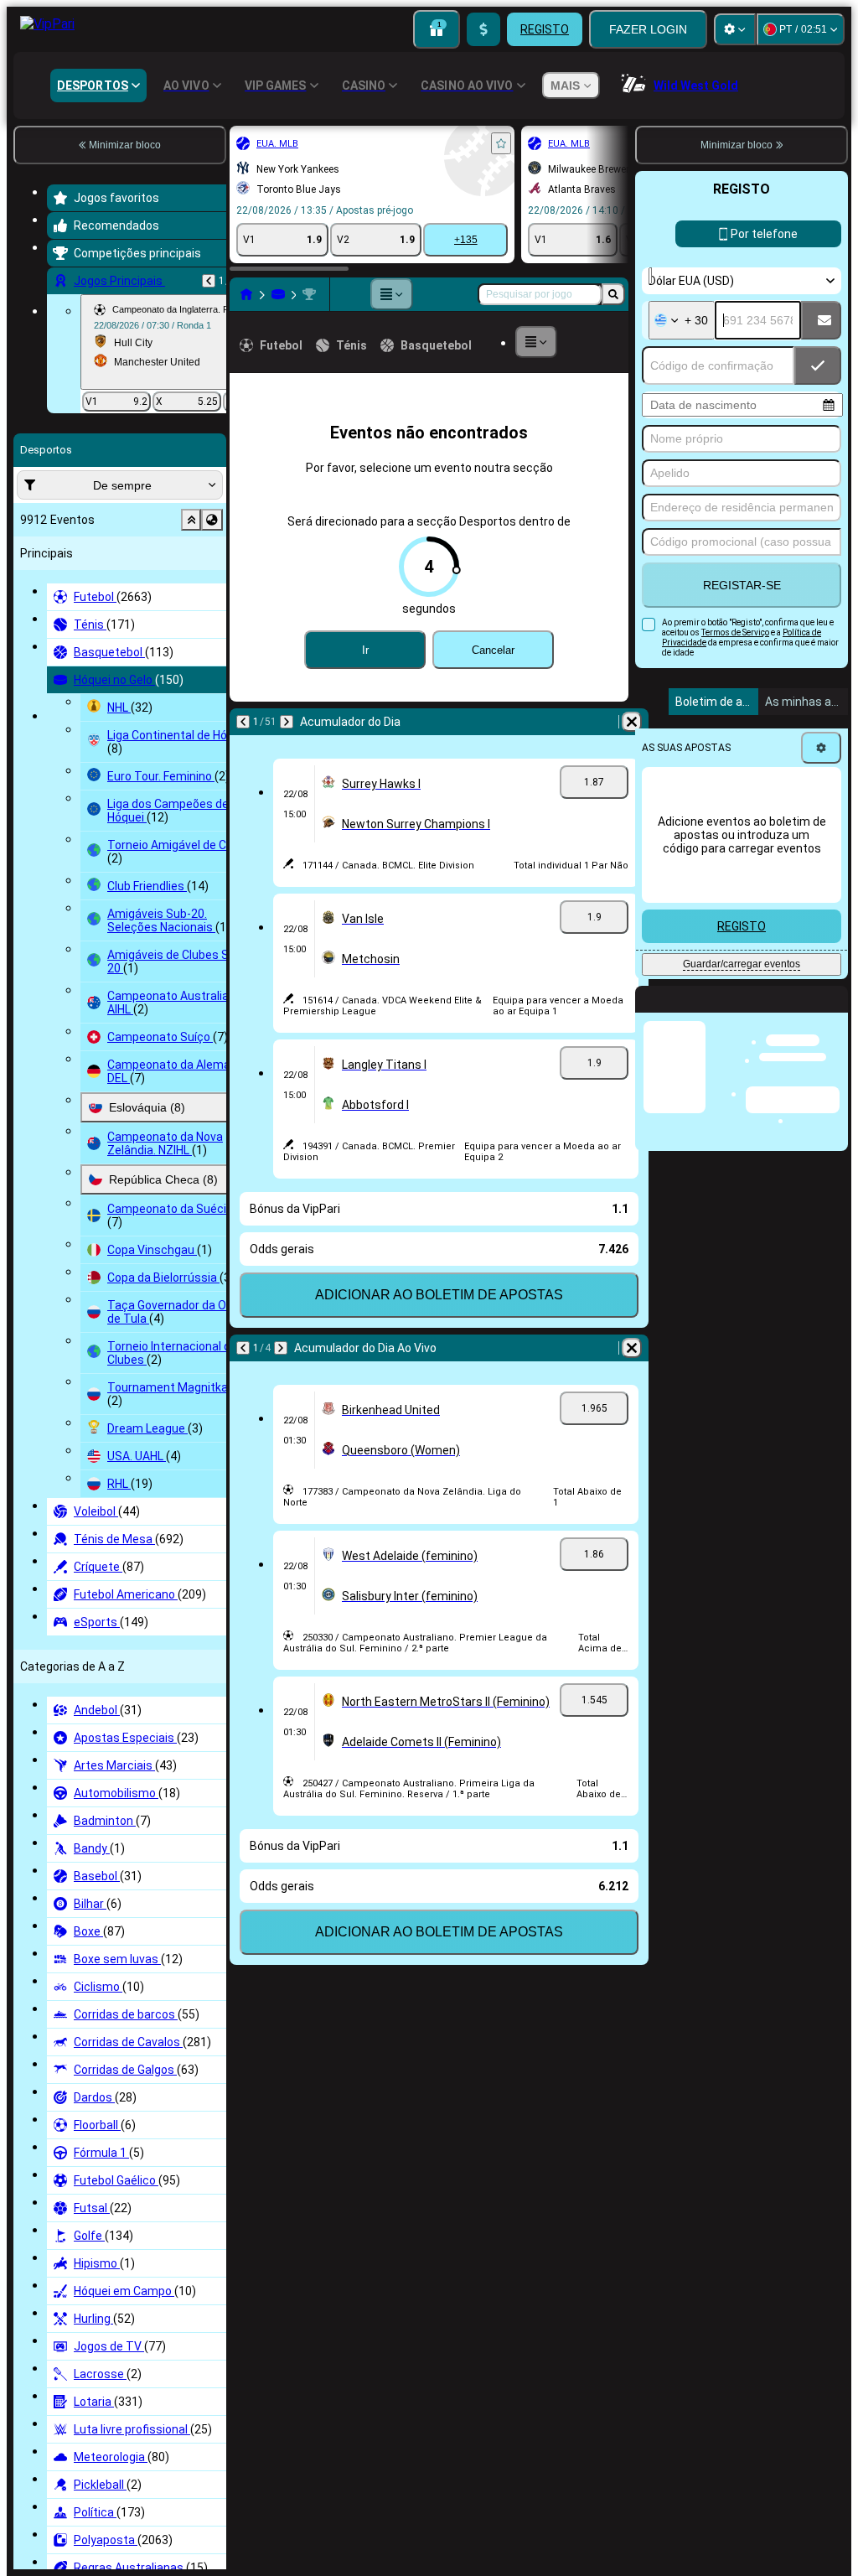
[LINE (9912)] (246, 294)
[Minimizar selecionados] (191, 520)
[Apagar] (632, 722)
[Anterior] (209, 281)
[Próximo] (287, 722)
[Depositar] (483, 29)
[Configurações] (735, 29)
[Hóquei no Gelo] (278, 294)
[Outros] (391, 294)
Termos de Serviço (735, 632)
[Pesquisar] (613, 294)
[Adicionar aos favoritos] (501, 143)
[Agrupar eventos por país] (212, 520)
